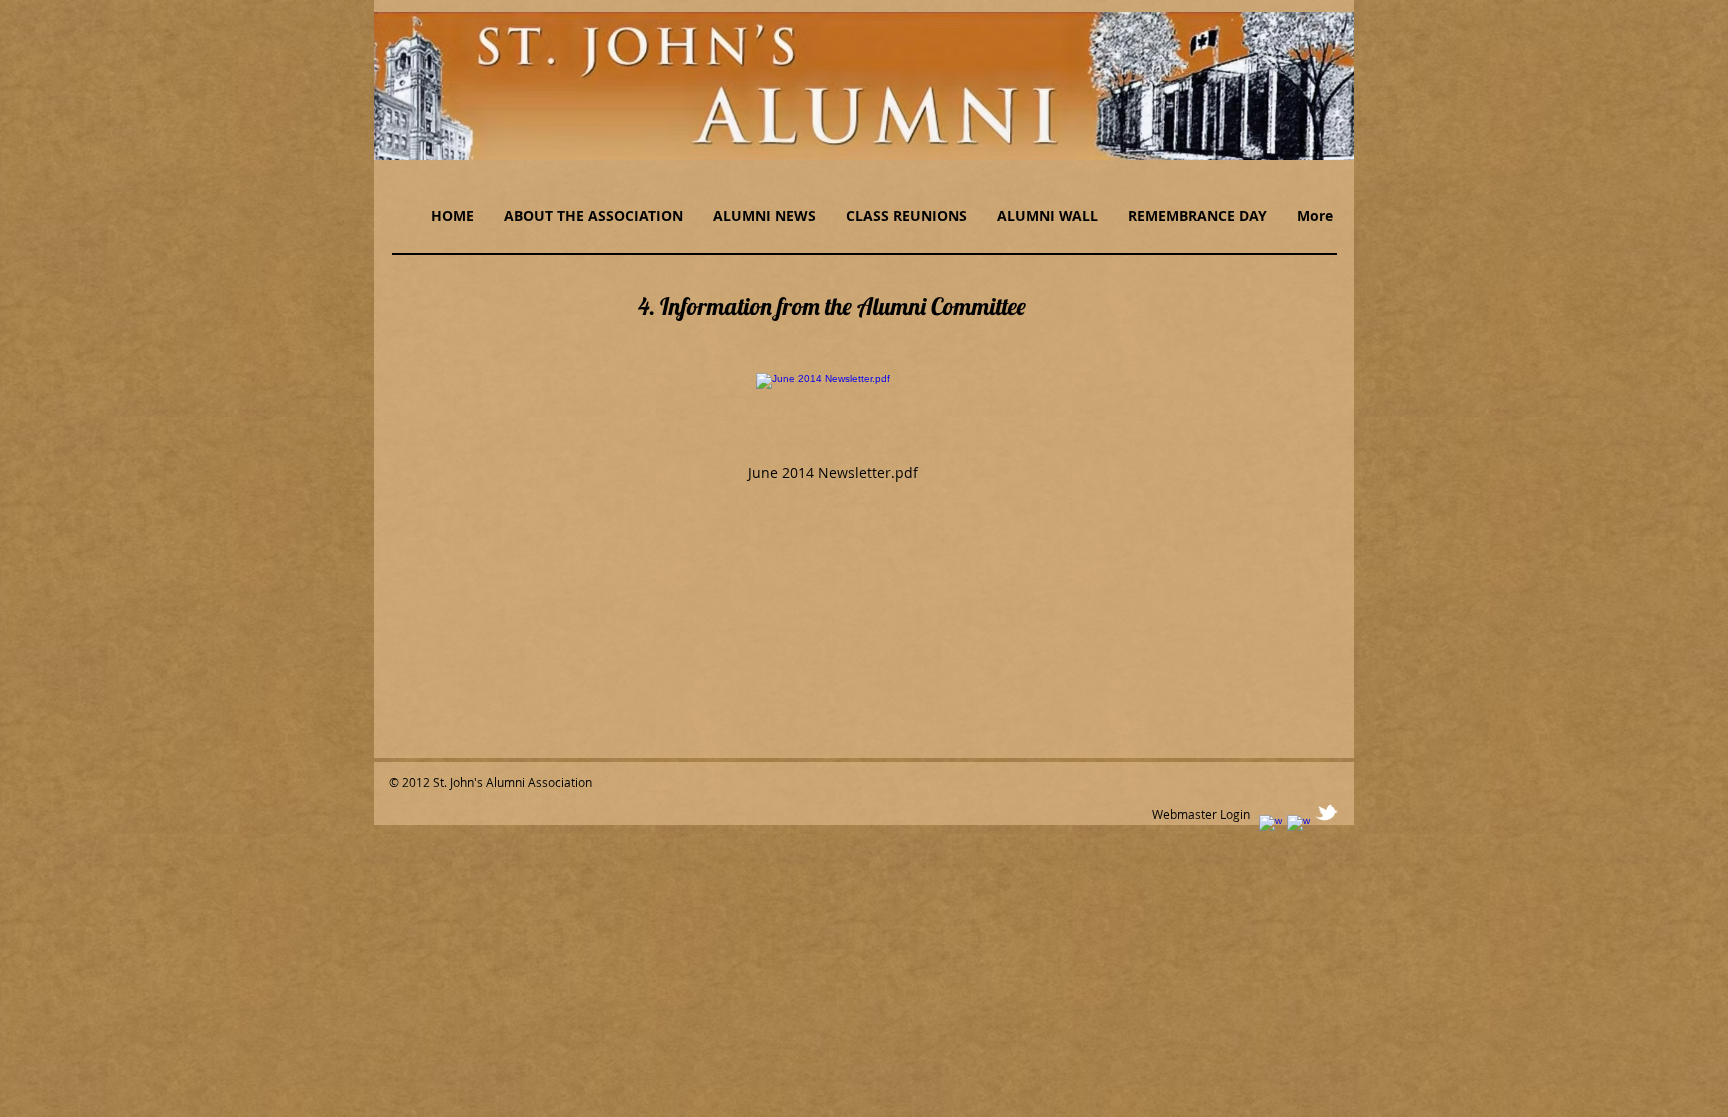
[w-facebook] (1270, 826)
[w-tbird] (1326, 812)
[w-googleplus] (1298, 826)
